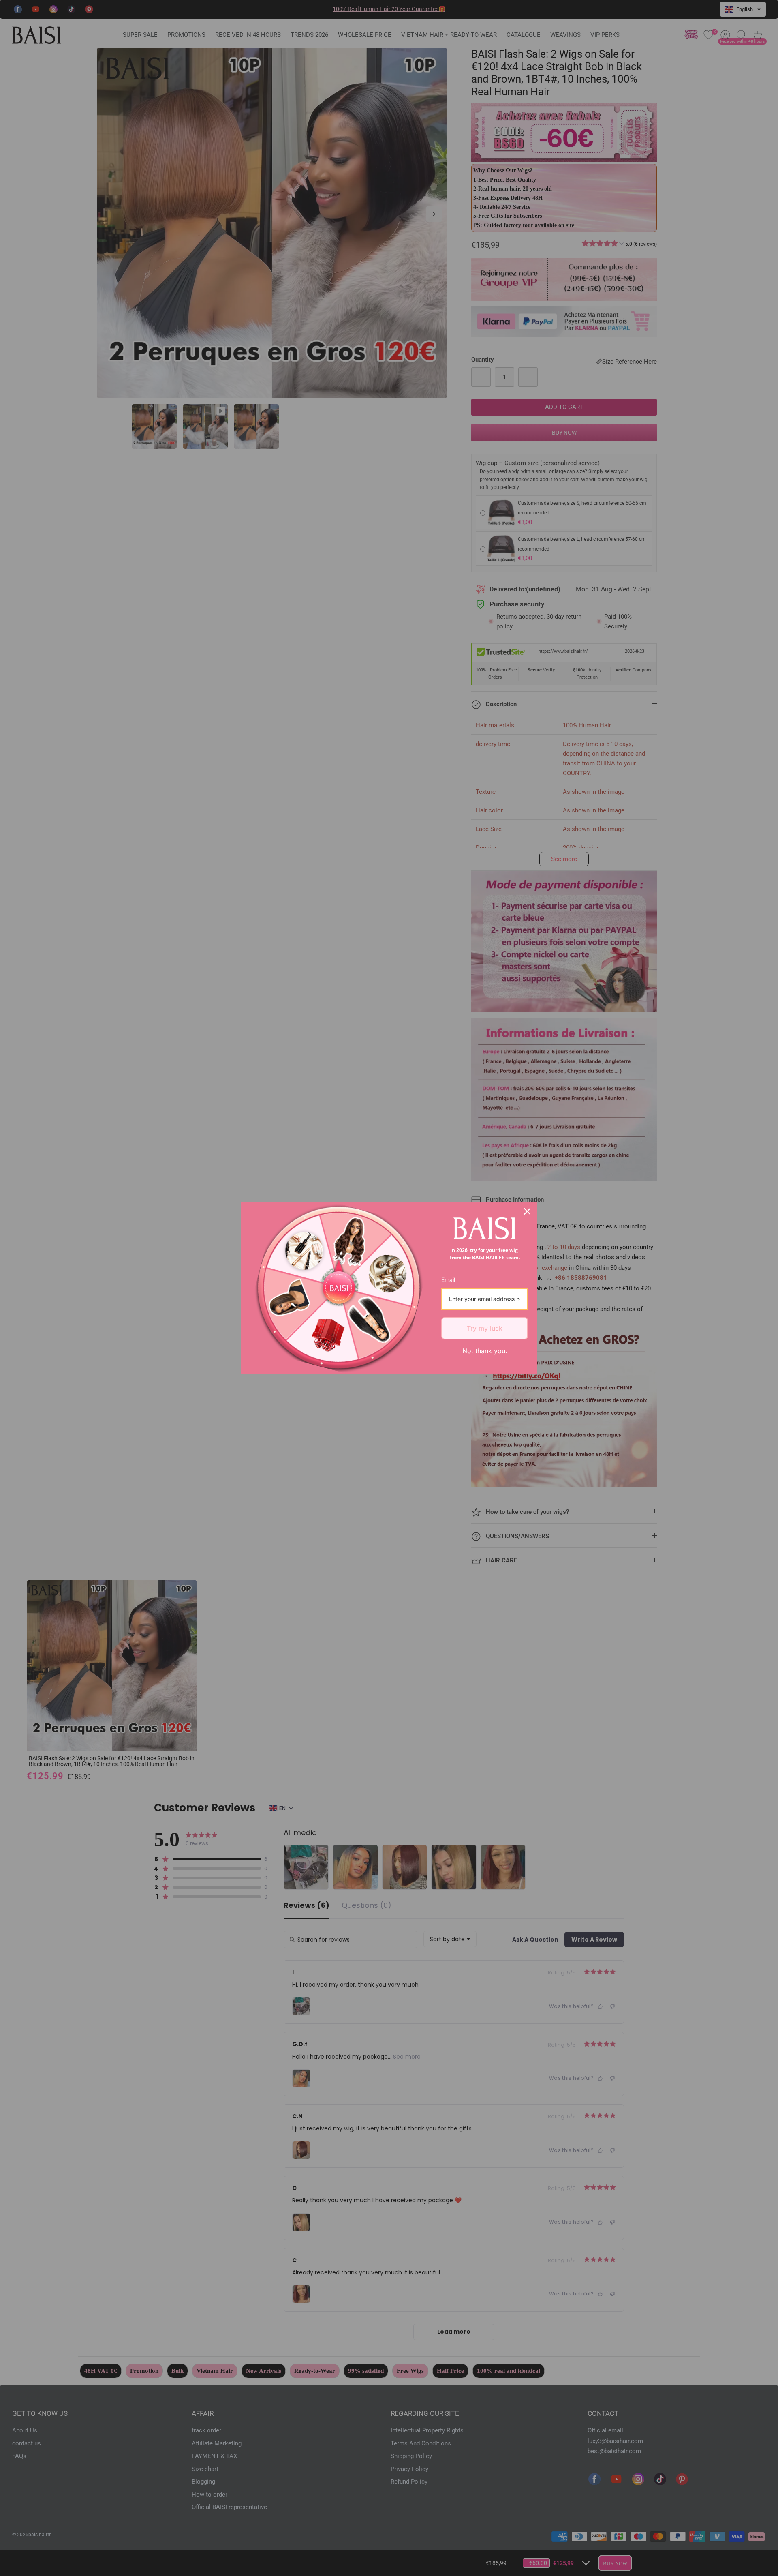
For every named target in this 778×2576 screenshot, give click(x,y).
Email (448, 1280)
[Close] (527, 1211)
